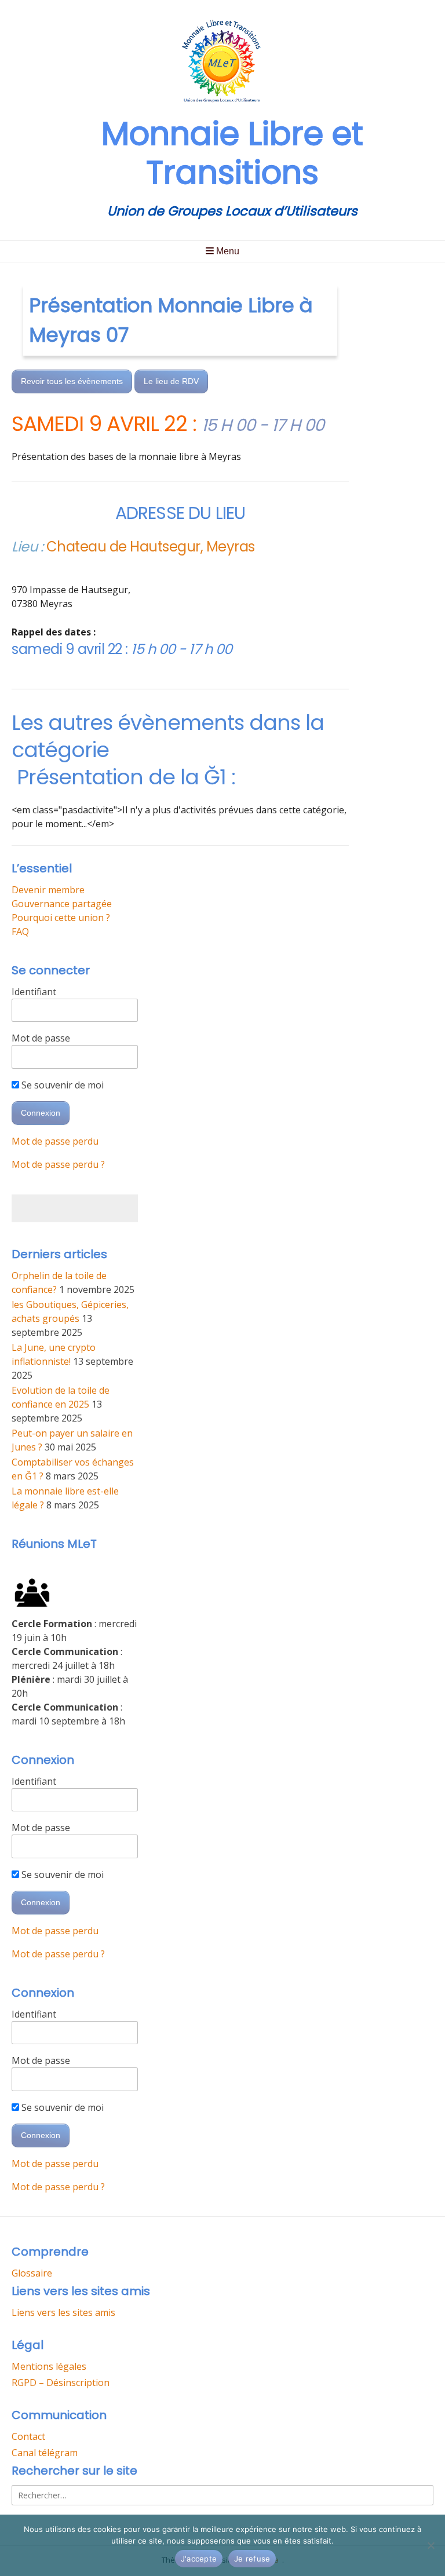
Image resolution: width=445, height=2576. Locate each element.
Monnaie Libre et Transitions (232, 153)
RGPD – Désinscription (61, 2383)
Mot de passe (41, 1038)
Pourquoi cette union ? (61, 918)
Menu (227, 251)
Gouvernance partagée (62, 904)
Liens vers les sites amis (63, 2312)
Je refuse (252, 2559)
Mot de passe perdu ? (58, 1164)
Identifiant (34, 992)
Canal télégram (45, 2453)
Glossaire (32, 2273)
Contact (28, 2436)
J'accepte (199, 2559)
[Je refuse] (431, 2545)
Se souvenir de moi (61, 1085)
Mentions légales (49, 2366)
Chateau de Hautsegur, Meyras (151, 547)
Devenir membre (48, 890)
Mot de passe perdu (55, 1141)
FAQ (20, 931)
